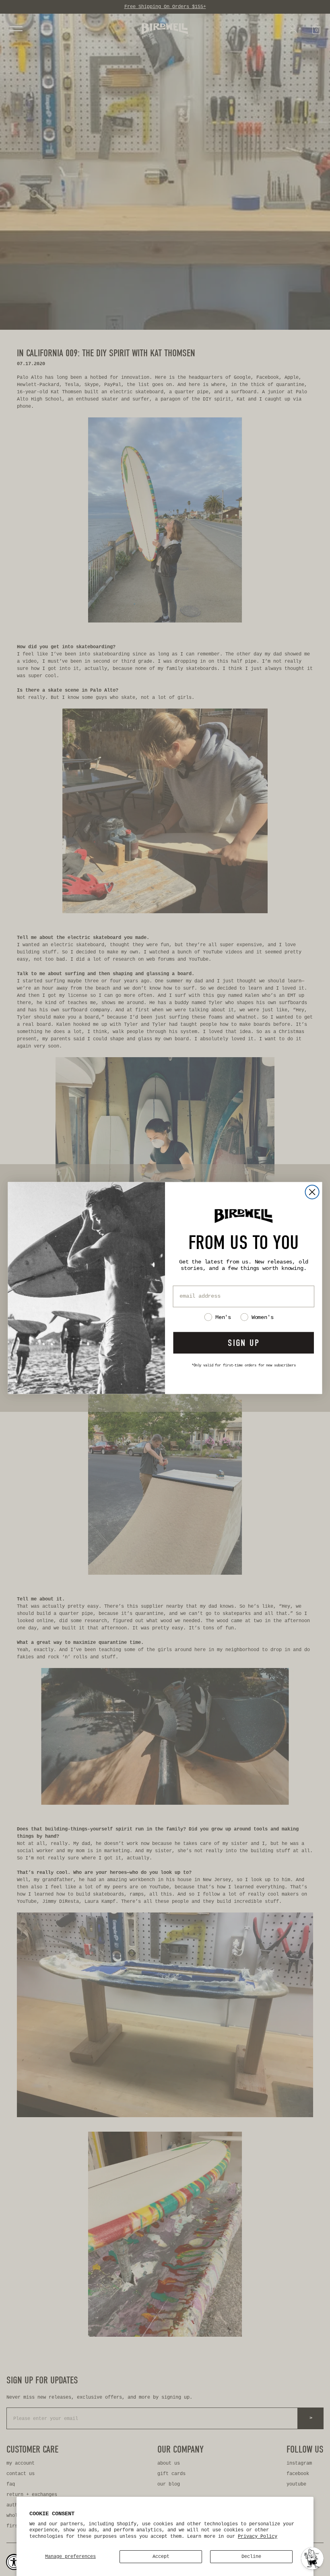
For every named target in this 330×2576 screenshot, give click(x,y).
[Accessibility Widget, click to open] (14, 2562)
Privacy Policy (258, 2537)
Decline (251, 2557)
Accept (161, 2557)
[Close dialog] (312, 1192)
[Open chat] (312, 2558)
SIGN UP (243, 1342)
